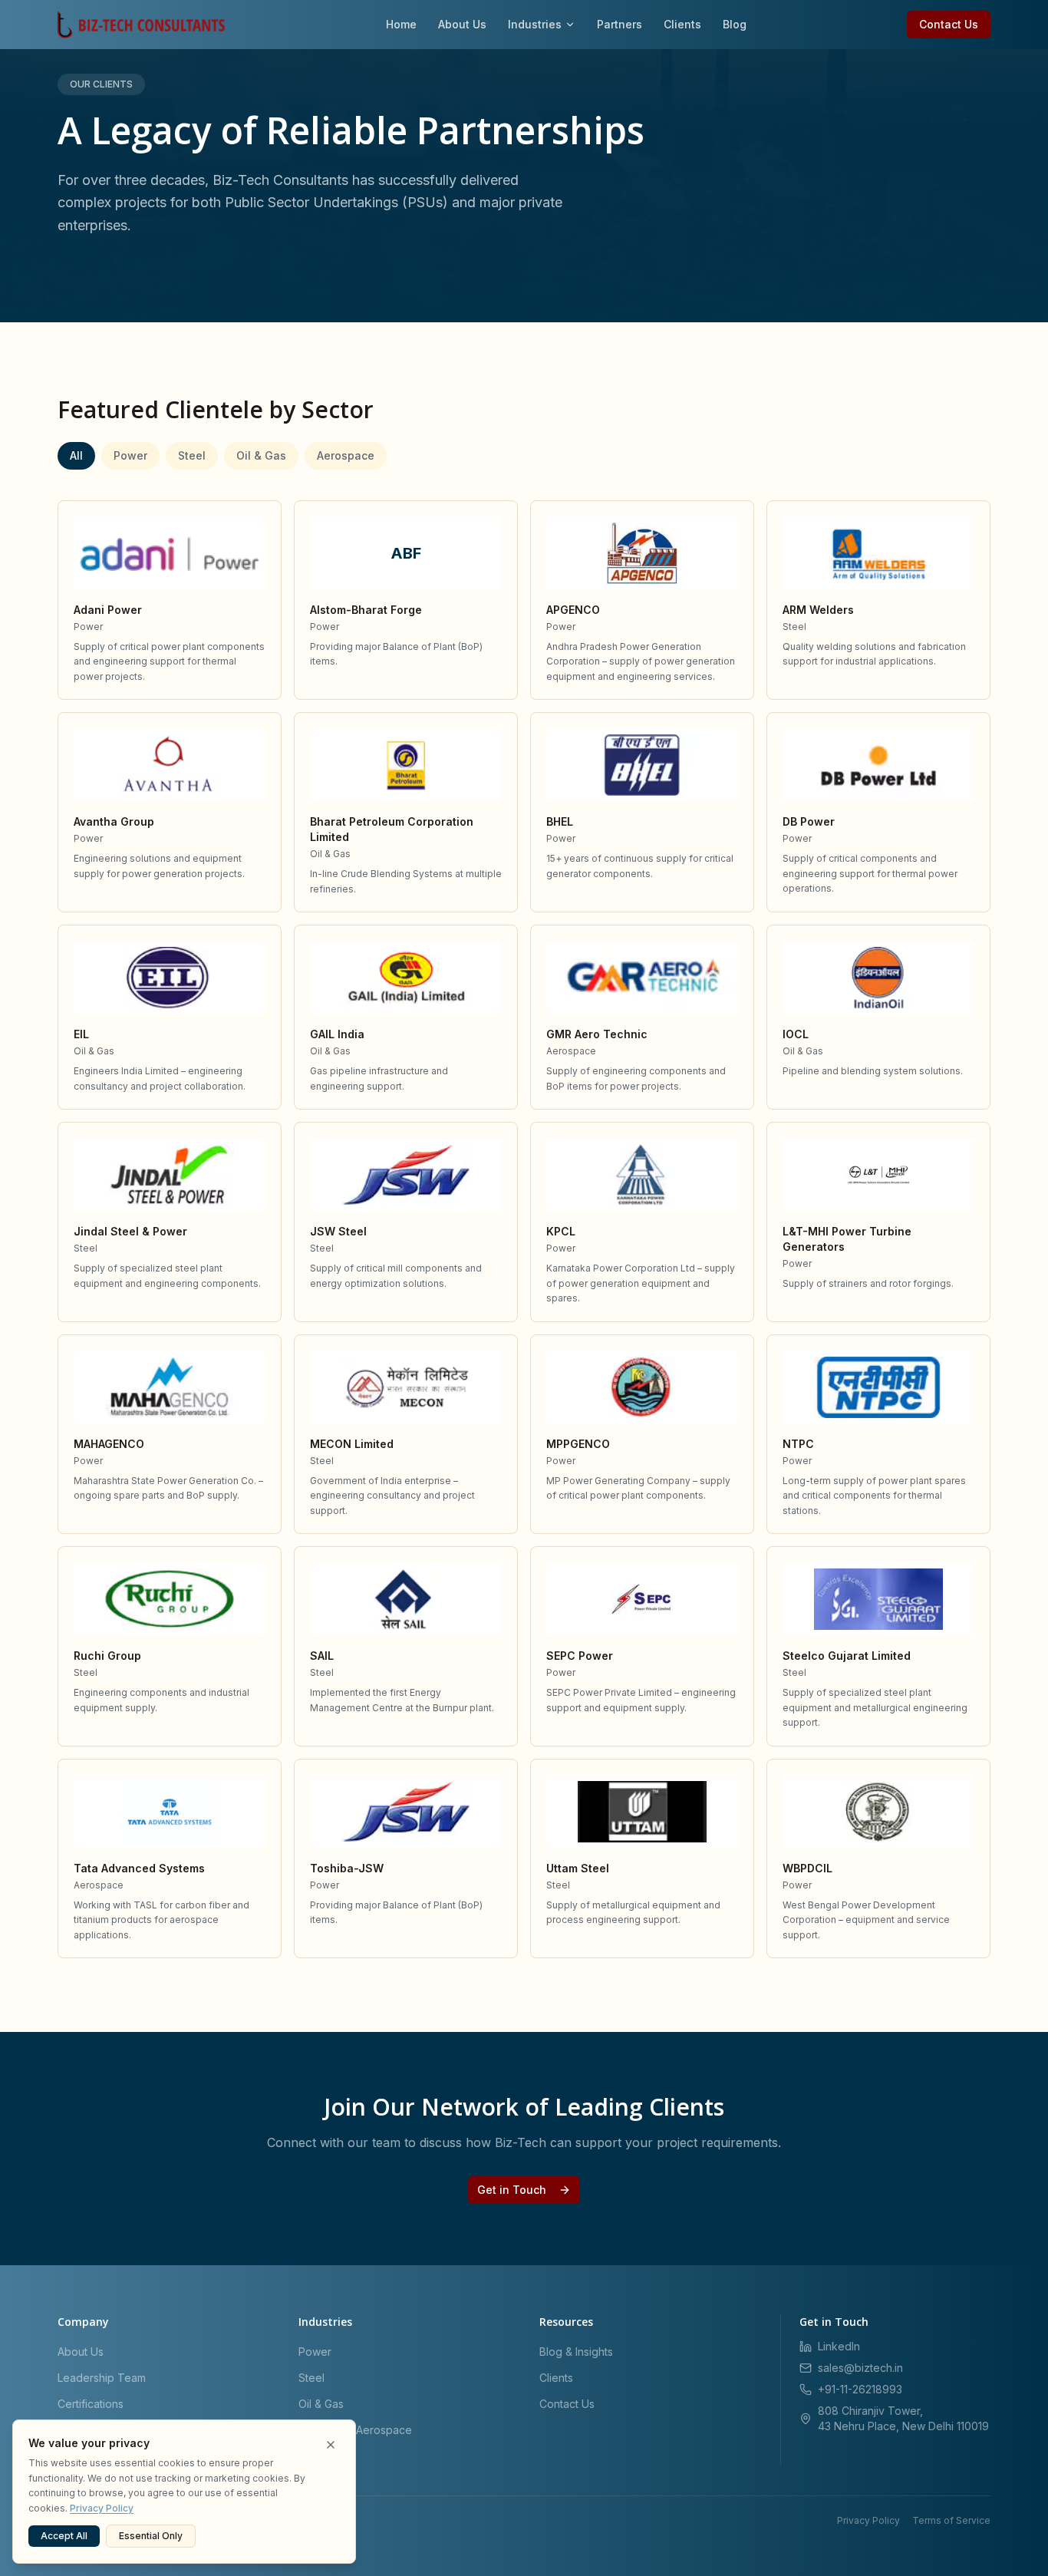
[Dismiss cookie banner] (331, 2445)
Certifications (91, 2404)
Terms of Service (951, 2520)
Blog (735, 24)
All (76, 455)
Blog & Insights (576, 2352)
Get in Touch (512, 2190)
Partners (620, 24)
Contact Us (949, 24)
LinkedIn (839, 2346)
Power (130, 455)
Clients (682, 24)
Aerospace (346, 455)
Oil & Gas (261, 455)
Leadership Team (102, 2378)
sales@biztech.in (860, 2368)
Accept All (64, 2536)
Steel (192, 455)
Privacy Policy (868, 2520)
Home (401, 24)
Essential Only (151, 2536)
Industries (535, 24)
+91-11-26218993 (860, 2389)
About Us (462, 24)
